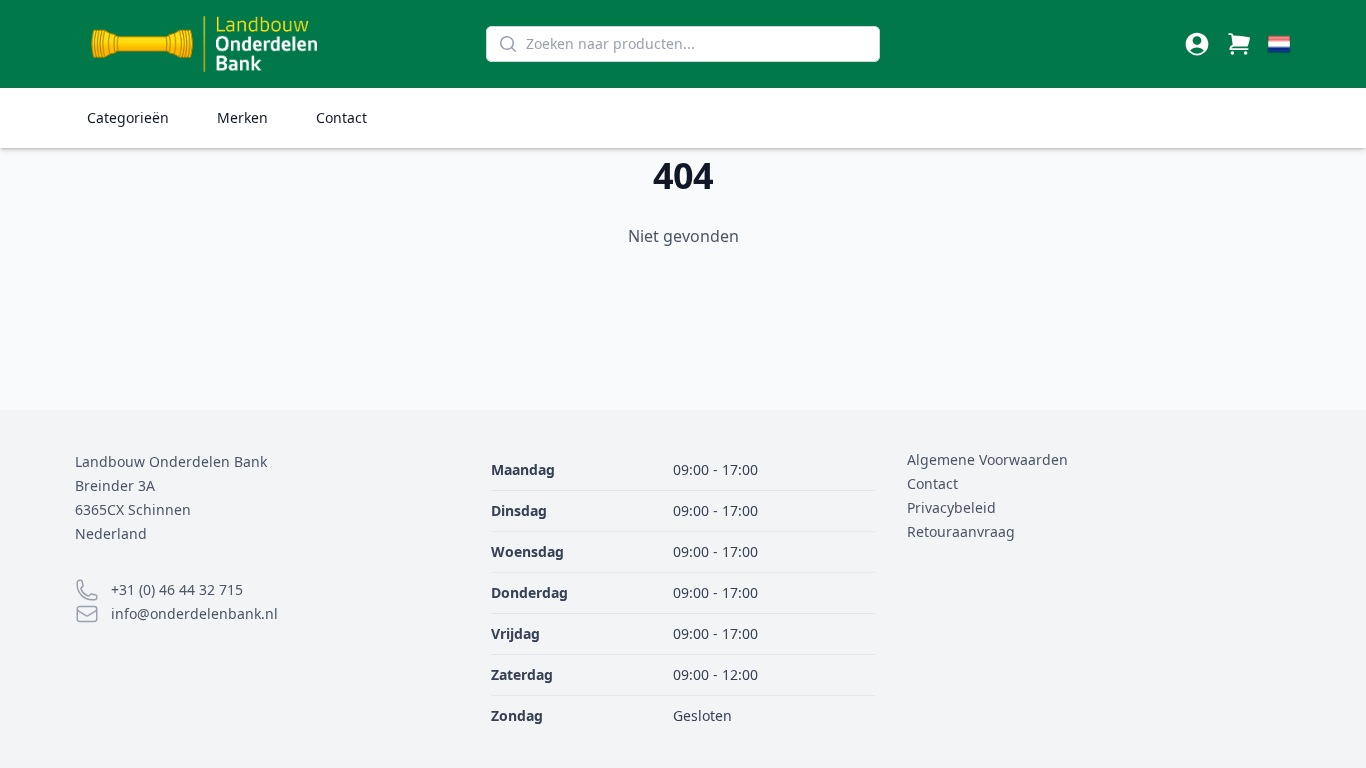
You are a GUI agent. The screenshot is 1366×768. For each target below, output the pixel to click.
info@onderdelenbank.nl (194, 613)
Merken (242, 117)
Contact (341, 117)
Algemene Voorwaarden (987, 459)
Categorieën (128, 117)
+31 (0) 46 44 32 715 (177, 589)
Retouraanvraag (961, 531)
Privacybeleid (951, 507)
